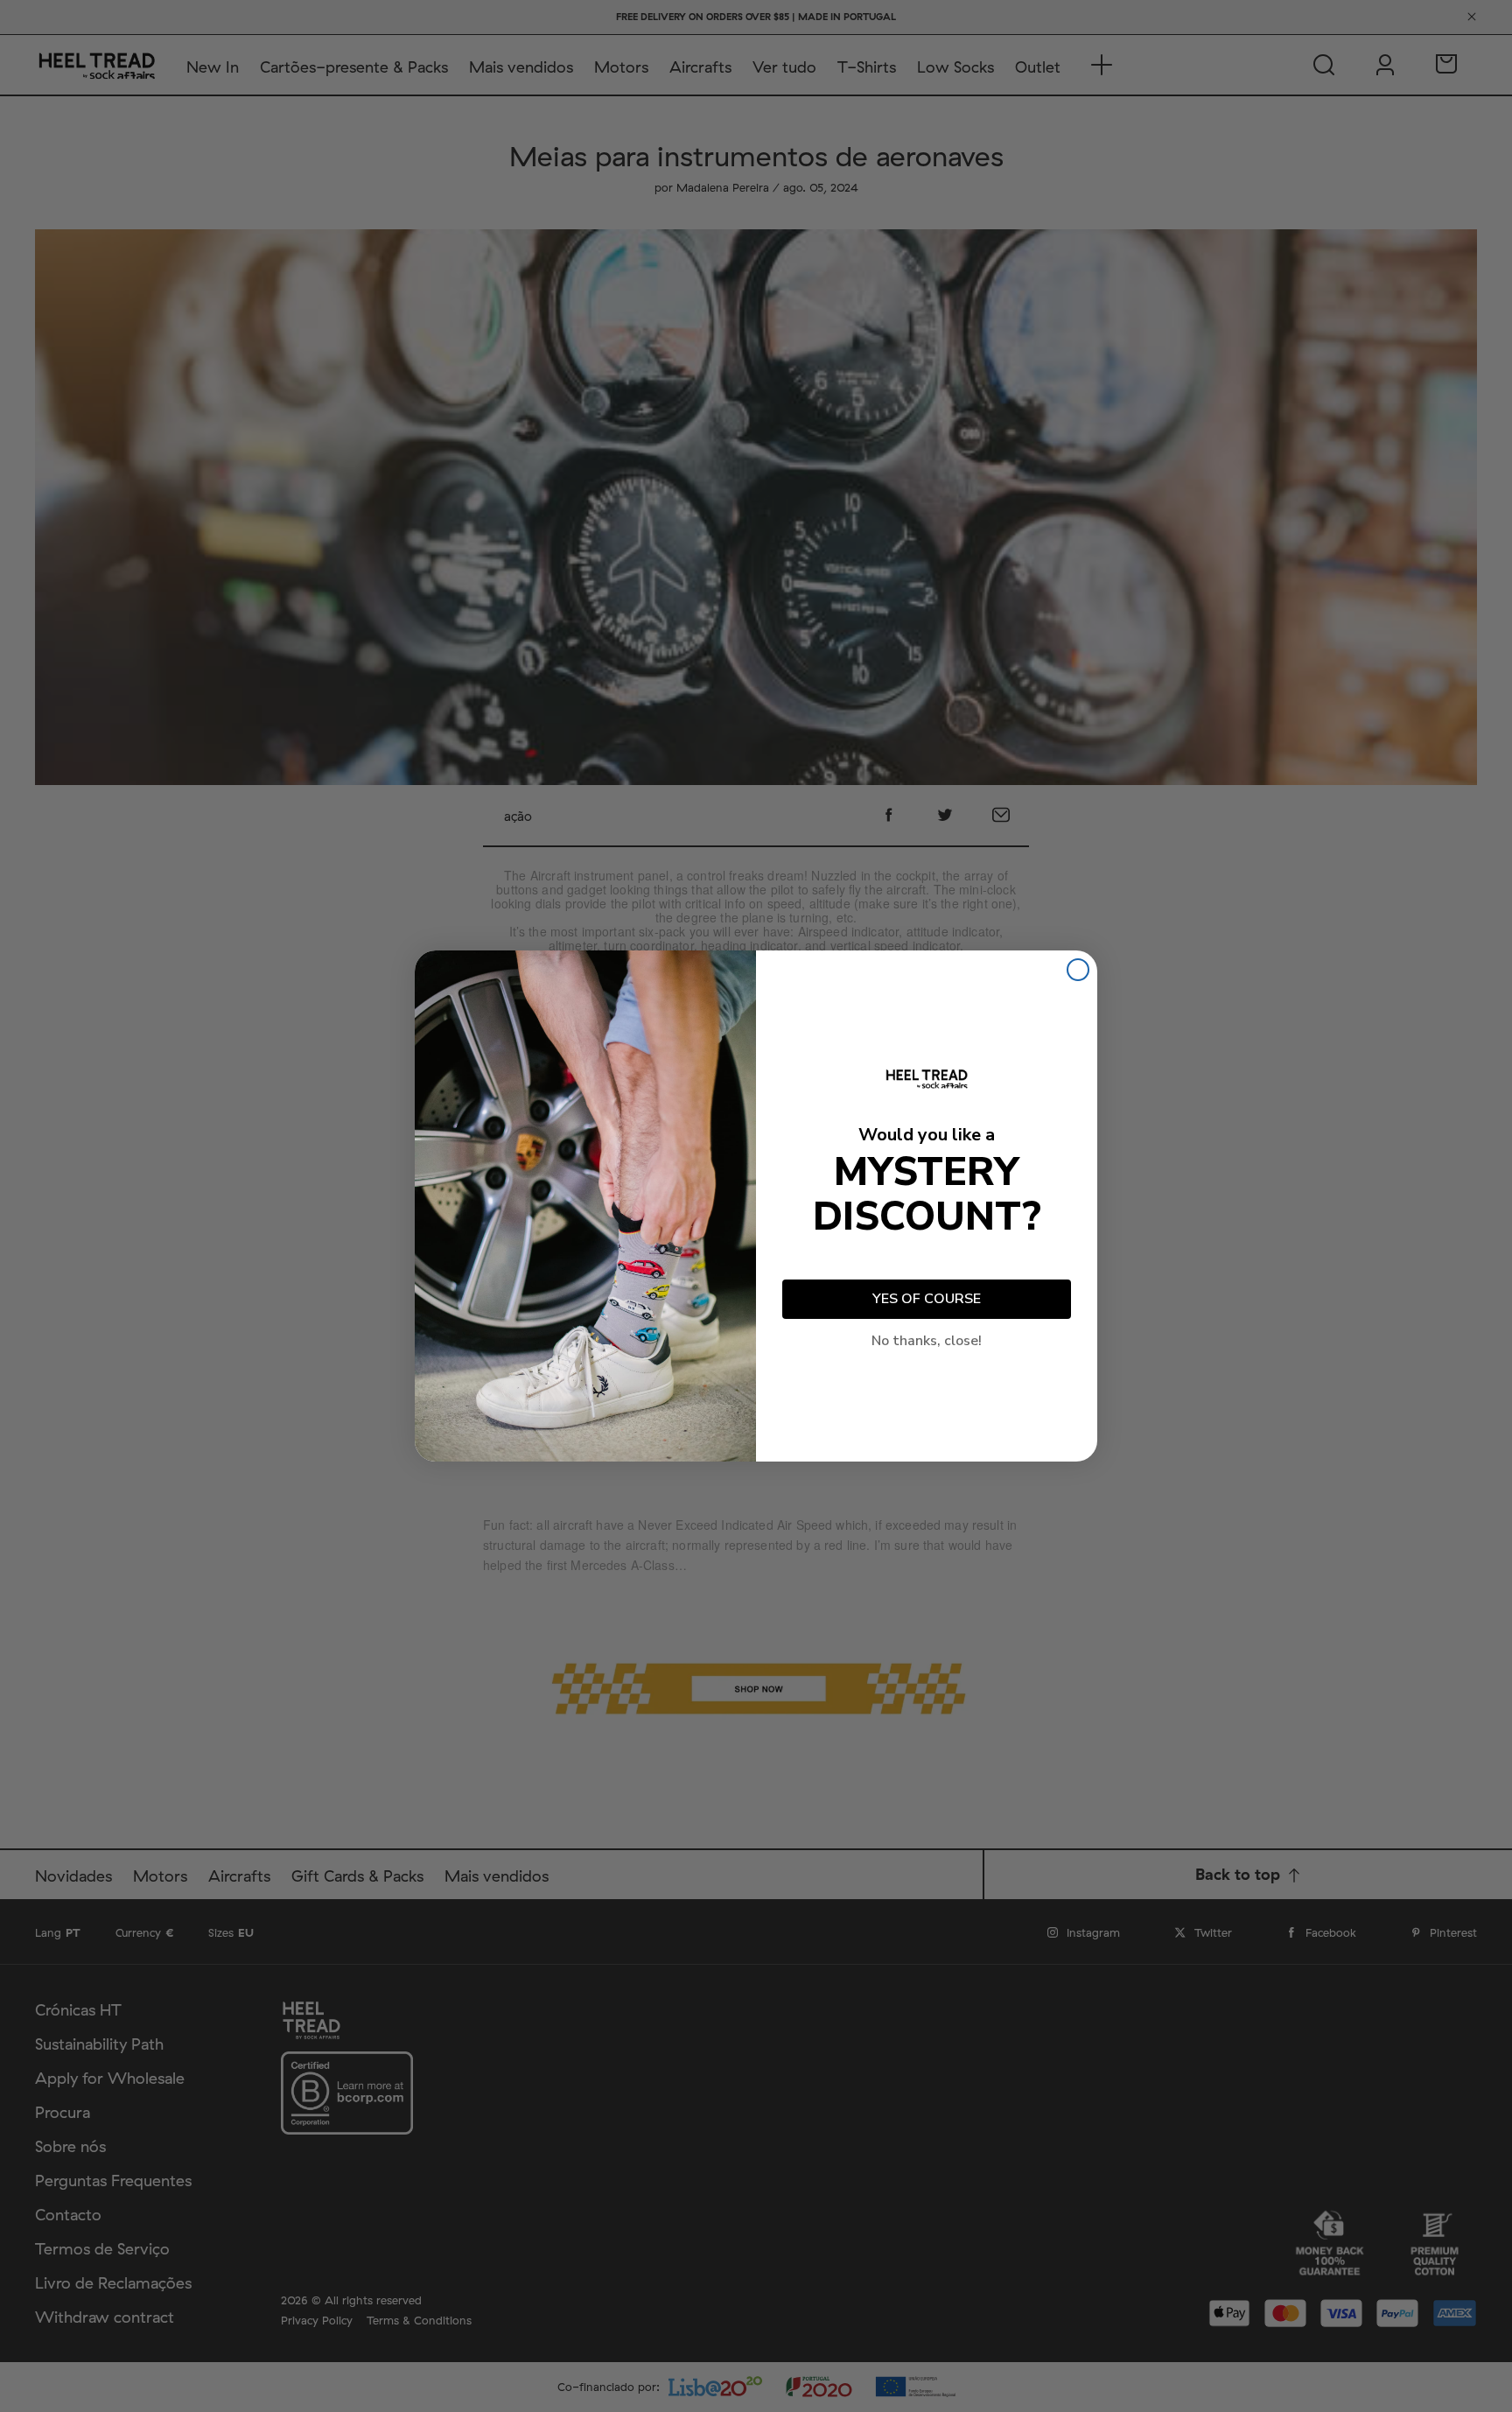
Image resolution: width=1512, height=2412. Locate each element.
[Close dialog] (1078, 970)
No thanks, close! (927, 1341)
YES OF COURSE (927, 1299)
